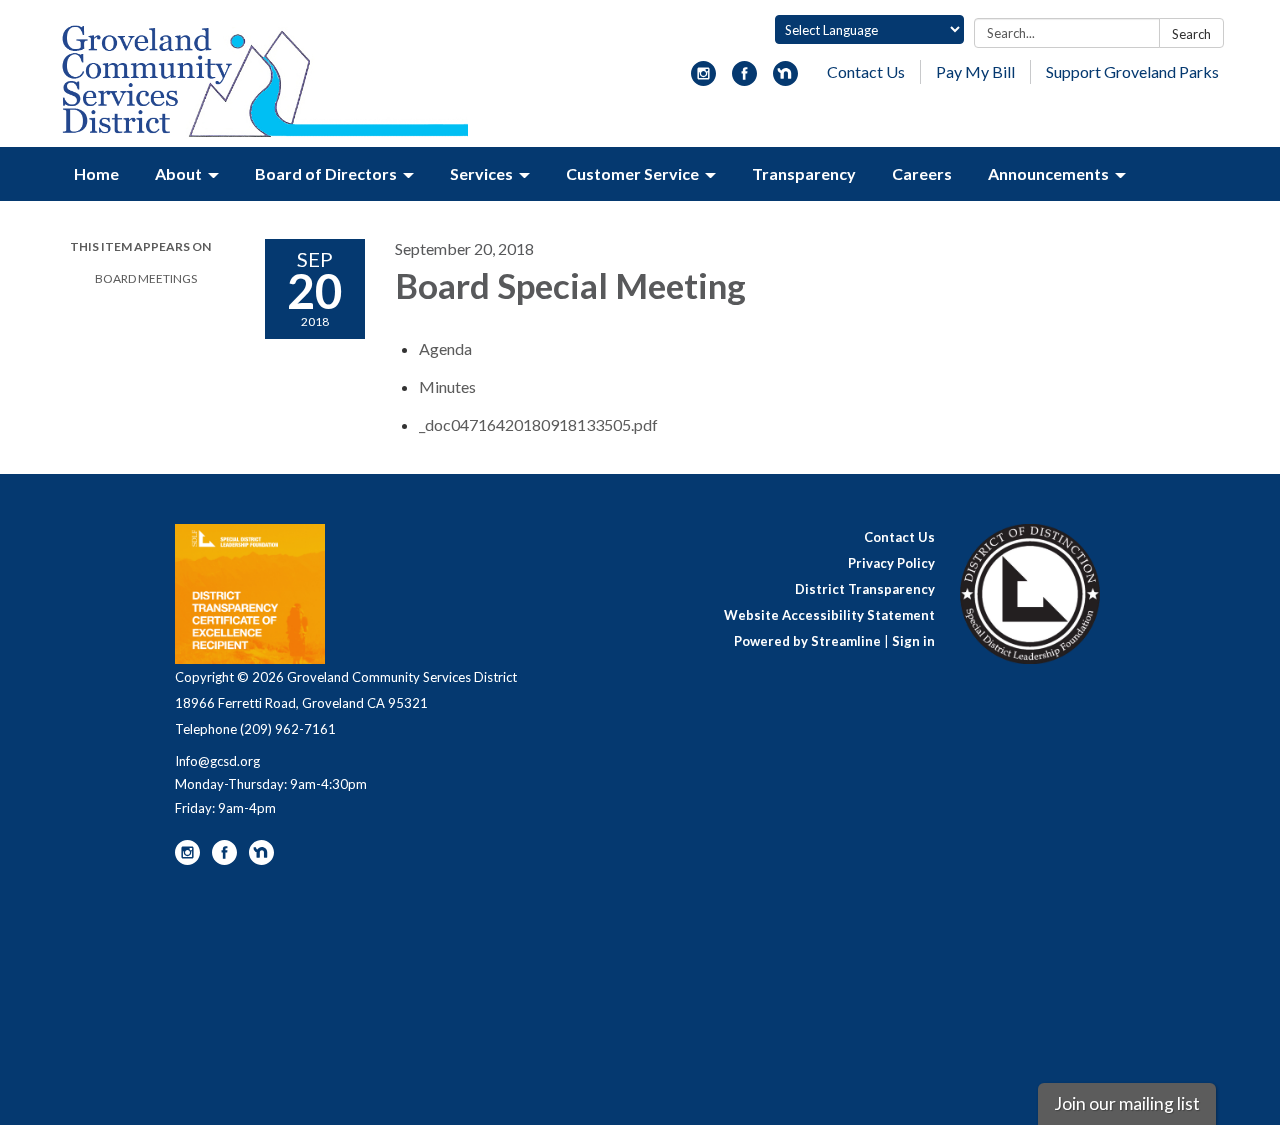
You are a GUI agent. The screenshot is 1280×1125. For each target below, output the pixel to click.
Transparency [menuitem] (804, 173)
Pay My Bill (975, 71)
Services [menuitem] (481, 173)
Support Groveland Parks (1132, 71)
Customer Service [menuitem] (632, 173)
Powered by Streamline (807, 641)
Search (1191, 34)
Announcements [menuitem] (1048, 173)
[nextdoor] (785, 79)
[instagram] (703, 79)
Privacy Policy (891, 563)
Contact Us (866, 71)
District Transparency (865, 589)
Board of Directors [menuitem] (326, 173)
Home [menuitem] (96, 173)
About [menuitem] (178, 173)
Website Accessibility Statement (829, 615)
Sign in (913, 641)
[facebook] (744, 79)
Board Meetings (146, 278)
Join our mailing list (1127, 1103)
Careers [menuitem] (922, 173)
